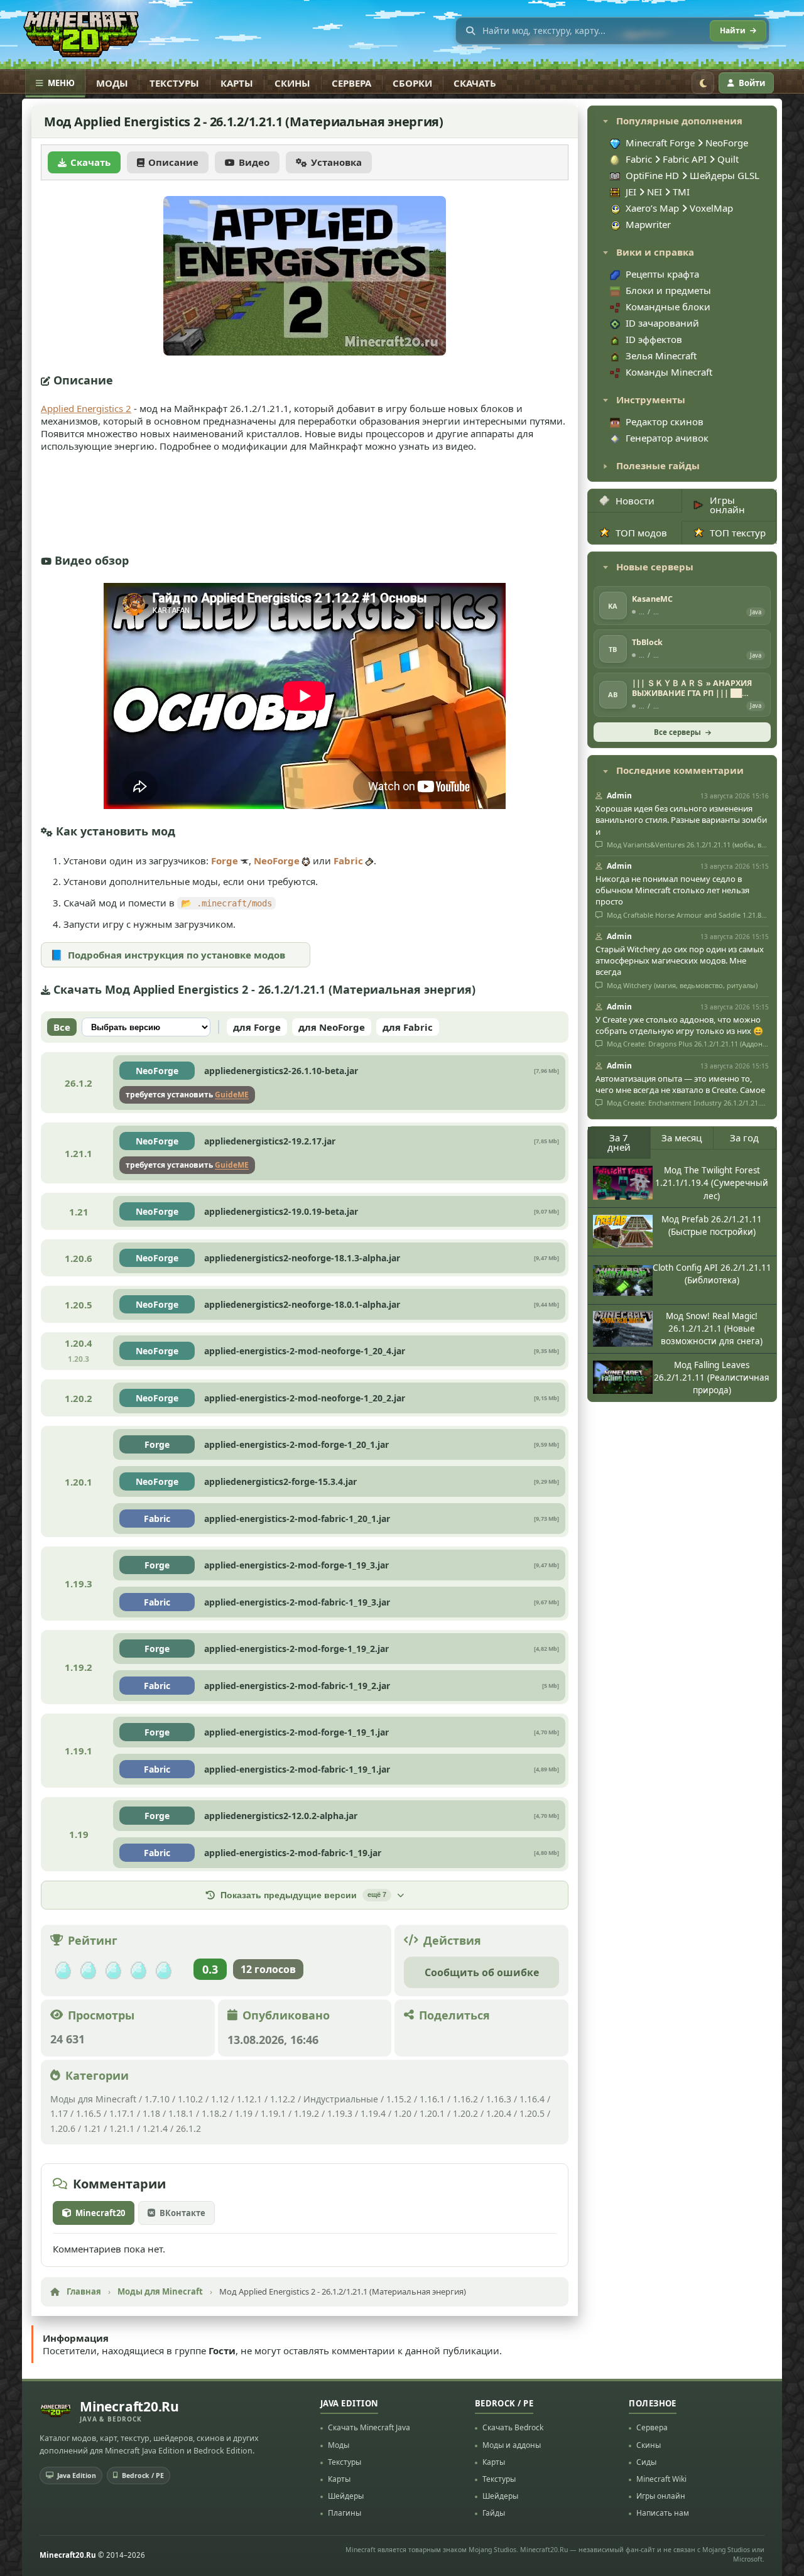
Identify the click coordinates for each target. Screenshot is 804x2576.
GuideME (232, 1095)
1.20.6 (63, 2128)
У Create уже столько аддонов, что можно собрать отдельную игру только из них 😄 (679, 1025)
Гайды (494, 2513)
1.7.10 (157, 2099)
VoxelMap (711, 208)
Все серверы (677, 732)
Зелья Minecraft (661, 356)
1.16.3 (499, 2099)
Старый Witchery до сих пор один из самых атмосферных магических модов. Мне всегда (680, 960)
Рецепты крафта (662, 274)
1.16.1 (433, 2099)
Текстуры (174, 83)
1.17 (59, 2113)
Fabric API (685, 159)
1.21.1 (122, 2128)
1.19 (244, 2113)
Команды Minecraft (669, 372)
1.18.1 (181, 2113)
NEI (656, 192)
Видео (254, 162)
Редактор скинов (665, 421)
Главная (84, 2291)
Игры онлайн (727, 505)
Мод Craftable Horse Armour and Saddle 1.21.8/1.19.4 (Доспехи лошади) (687, 915)
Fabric (348, 861)
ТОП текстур (738, 533)
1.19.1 (273, 2113)
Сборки (412, 83)
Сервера (351, 83)
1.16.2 (467, 2099)
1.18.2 (214, 2113)
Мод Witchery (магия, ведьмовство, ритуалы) (681, 986)
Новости (635, 501)
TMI (681, 192)
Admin (619, 796)
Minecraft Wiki (661, 2479)
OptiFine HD (654, 175)
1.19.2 (307, 2113)
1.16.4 (532, 2099)
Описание (173, 162)
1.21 (92, 2128)
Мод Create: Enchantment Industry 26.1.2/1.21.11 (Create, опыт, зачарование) (687, 1103)
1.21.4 (155, 2128)
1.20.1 (432, 2113)
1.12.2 (283, 2099)
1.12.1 (249, 2099)
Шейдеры (346, 2496)
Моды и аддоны (512, 2445)
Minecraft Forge (660, 143)
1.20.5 (532, 2113)
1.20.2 (465, 2113)
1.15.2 (399, 2099)
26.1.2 (188, 2128)
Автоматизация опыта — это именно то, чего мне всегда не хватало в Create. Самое (680, 1084)
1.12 (220, 2099)
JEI (632, 192)
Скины (292, 83)
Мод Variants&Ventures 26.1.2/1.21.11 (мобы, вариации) (687, 845)
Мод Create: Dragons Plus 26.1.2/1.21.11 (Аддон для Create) (687, 1044)
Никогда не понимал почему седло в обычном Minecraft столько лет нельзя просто (672, 890)
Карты (237, 83)
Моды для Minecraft (93, 2099)
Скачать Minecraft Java (369, 2427)
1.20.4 (499, 2113)
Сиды (646, 2462)
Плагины (345, 2513)
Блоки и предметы (668, 290)
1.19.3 (340, 2113)
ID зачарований (662, 323)
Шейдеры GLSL (725, 175)
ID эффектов (654, 339)
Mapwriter (648, 224)
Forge (225, 861)
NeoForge (277, 861)
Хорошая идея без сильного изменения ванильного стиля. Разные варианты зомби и (681, 820)
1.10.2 (190, 2099)
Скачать (475, 83)
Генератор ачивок (667, 438)
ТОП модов (641, 533)
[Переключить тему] (703, 83)
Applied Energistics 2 (86, 408)
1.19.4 (373, 2113)
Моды (112, 83)
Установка (336, 162)
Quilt (728, 159)
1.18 (151, 2113)
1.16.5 (89, 2113)
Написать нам (663, 2513)
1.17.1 (122, 2113)
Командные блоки (668, 307)
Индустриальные (341, 2099)
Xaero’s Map (654, 208)
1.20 (403, 2113)
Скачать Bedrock (513, 2427)
